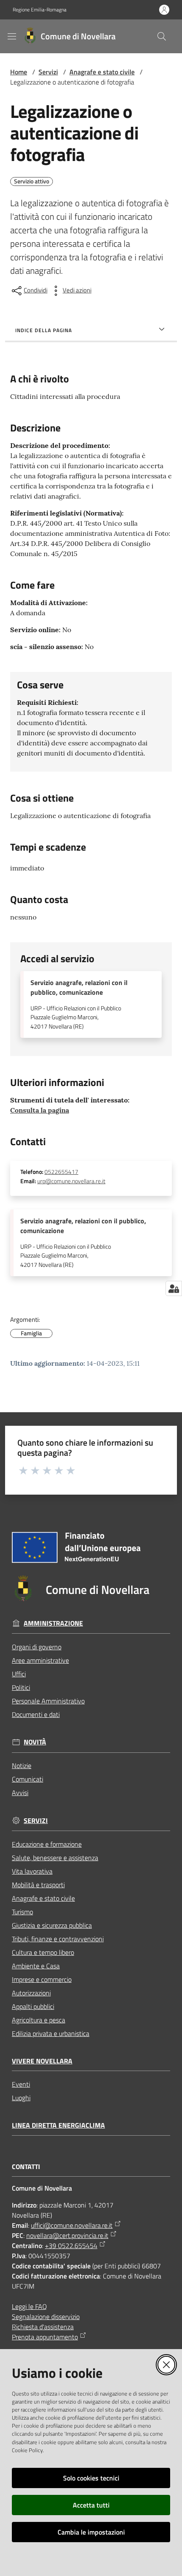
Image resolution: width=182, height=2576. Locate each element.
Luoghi (21, 2098)
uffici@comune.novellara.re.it (72, 2225)
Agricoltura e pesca (39, 2020)
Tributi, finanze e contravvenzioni (58, 1939)
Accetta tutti (91, 2505)
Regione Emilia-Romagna (40, 10)
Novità (35, 1742)
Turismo (22, 1912)
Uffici (19, 1674)
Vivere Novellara (42, 2061)
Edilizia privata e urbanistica (51, 2033)
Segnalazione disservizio (46, 2317)
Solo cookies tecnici (91, 2478)
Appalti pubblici (33, 2006)
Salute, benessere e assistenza (55, 1858)
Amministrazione (53, 1623)
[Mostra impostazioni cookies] (174, 1288)
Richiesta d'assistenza (43, 2327)
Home (19, 72)
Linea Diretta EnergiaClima (58, 2125)
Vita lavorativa (32, 1871)
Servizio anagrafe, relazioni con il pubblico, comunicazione (79, 988)
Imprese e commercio (42, 1979)
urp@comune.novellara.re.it (71, 1181)
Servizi (48, 72)
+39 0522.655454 (71, 2246)
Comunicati (28, 1779)
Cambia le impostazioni (91, 2532)
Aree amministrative (40, 1660)
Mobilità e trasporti (38, 1885)
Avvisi (20, 1793)
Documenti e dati (36, 1714)
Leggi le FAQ (29, 2306)
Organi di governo (37, 1647)
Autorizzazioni (31, 1993)
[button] (162, 36)
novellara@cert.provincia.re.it (67, 2235)
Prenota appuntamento (45, 2337)
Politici (21, 1687)
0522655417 (61, 1172)
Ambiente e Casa (36, 1966)
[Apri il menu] (12, 36)
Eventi (21, 2084)
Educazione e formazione (47, 1844)
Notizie (22, 1766)
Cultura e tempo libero (43, 1952)
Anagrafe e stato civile (102, 72)
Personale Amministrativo (48, 1701)
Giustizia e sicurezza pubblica (52, 1925)
